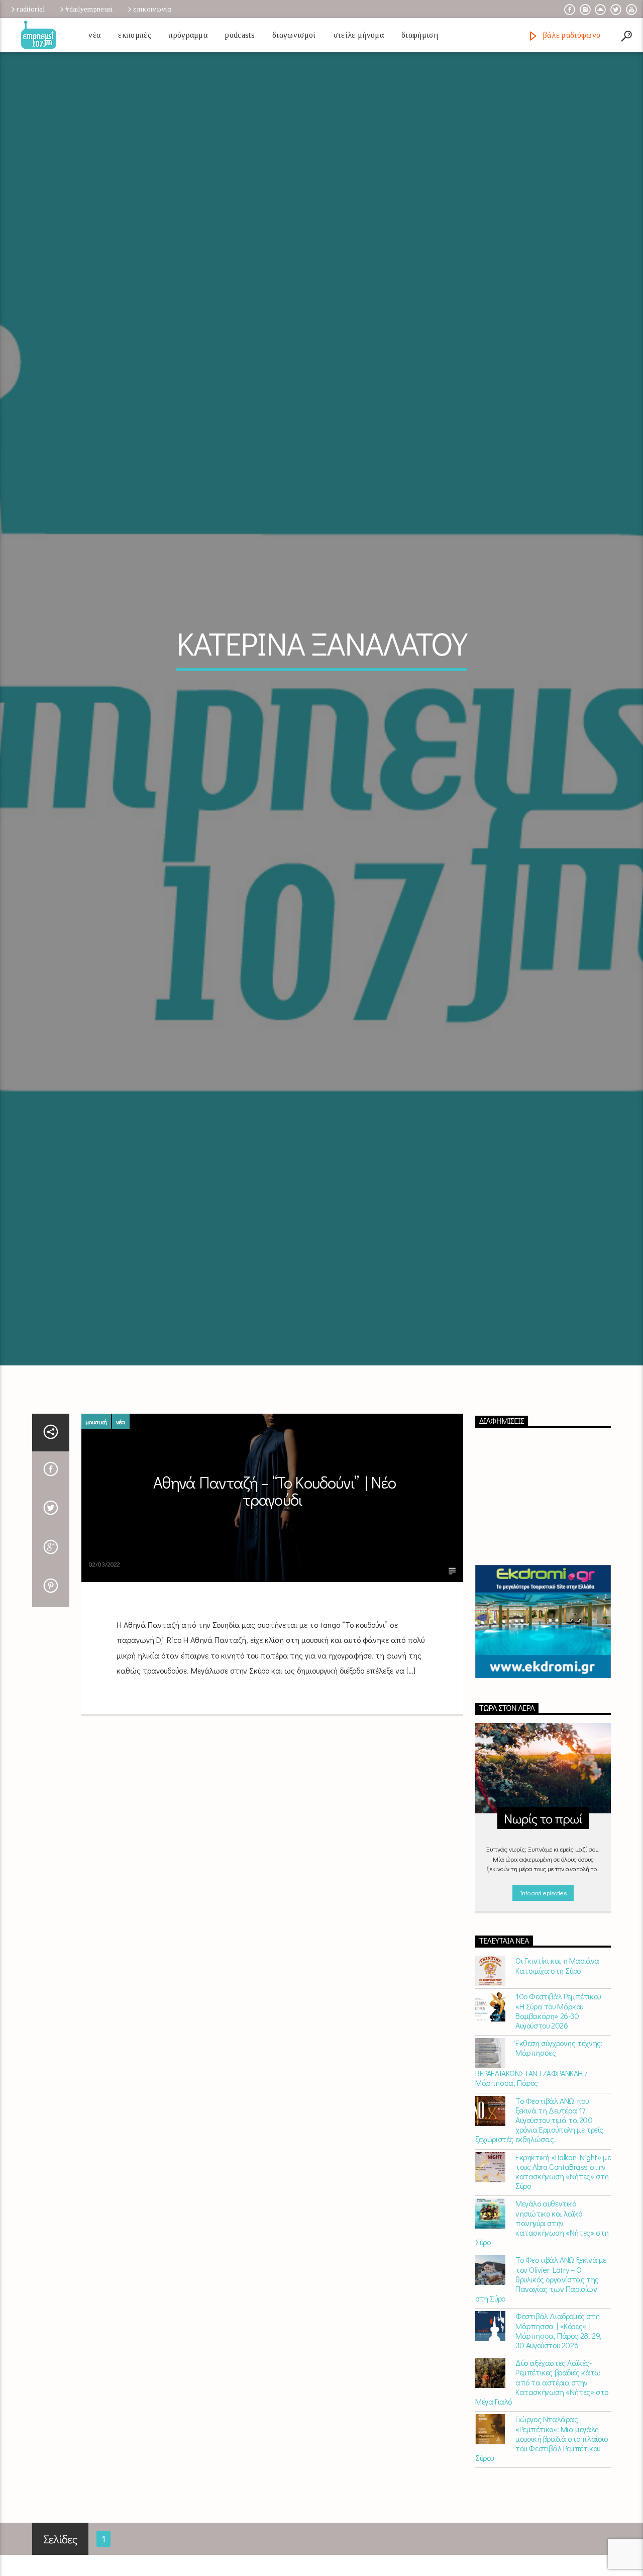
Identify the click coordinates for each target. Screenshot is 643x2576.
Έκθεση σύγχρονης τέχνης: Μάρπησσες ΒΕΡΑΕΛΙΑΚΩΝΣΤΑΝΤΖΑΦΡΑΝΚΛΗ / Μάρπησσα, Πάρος (539, 2144)
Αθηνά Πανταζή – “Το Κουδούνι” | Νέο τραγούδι (275, 1572)
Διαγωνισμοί (294, 35)
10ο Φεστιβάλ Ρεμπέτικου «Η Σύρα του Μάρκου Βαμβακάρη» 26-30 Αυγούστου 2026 (558, 2092)
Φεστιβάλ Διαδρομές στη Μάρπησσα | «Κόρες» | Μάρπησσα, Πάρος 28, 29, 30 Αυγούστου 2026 (559, 2411)
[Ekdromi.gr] (543, 1703)
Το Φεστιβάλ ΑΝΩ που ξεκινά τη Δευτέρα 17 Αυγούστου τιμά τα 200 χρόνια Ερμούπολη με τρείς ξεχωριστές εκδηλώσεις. (539, 2200)
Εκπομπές (135, 35)
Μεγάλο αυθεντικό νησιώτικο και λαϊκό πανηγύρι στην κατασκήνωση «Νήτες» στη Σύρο (542, 2304)
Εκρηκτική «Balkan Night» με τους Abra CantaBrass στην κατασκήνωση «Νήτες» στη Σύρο (563, 2252)
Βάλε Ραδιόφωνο (570, 35)
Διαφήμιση (420, 35)
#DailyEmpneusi (89, 9)
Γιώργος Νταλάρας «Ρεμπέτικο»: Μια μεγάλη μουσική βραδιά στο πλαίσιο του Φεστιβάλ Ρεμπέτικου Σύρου (542, 2519)
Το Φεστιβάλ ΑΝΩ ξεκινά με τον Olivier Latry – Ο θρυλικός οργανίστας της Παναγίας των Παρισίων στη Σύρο (541, 2360)
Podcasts (240, 35)
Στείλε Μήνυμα (359, 35)
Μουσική (96, 1502)
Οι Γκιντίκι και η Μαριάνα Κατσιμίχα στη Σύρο (557, 2046)
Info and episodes (543, 1973)
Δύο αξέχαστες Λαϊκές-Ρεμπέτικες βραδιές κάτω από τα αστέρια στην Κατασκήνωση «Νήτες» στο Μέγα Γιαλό (542, 2463)
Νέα (94, 35)
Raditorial (31, 9)
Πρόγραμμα (188, 35)
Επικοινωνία (152, 9)
